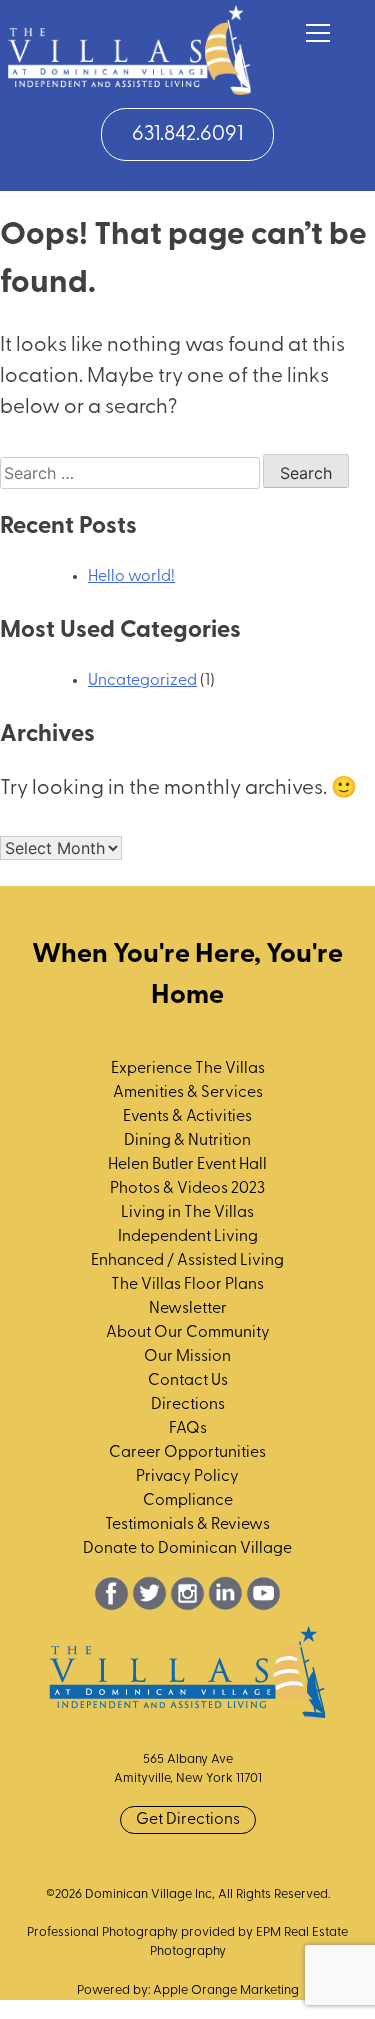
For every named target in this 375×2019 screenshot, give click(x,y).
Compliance (188, 1501)
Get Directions (188, 1820)
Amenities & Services (188, 1093)
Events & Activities (187, 1117)
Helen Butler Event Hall (187, 1165)
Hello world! (131, 577)
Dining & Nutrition (187, 1141)
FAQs (188, 1429)
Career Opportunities (187, 1453)
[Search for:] (131, 475)
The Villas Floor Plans (187, 1285)
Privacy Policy (187, 1477)
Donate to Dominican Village (187, 1549)
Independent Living (188, 1237)
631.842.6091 (187, 134)
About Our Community (188, 1333)
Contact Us (188, 1381)
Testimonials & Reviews (187, 1525)
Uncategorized (142, 681)
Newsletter (188, 1309)
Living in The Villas (187, 1213)
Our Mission (187, 1357)
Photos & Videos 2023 (187, 1189)
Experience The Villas (188, 1069)
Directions (188, 1405)
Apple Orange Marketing (226, 1990)
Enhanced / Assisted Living (187, 1261)
